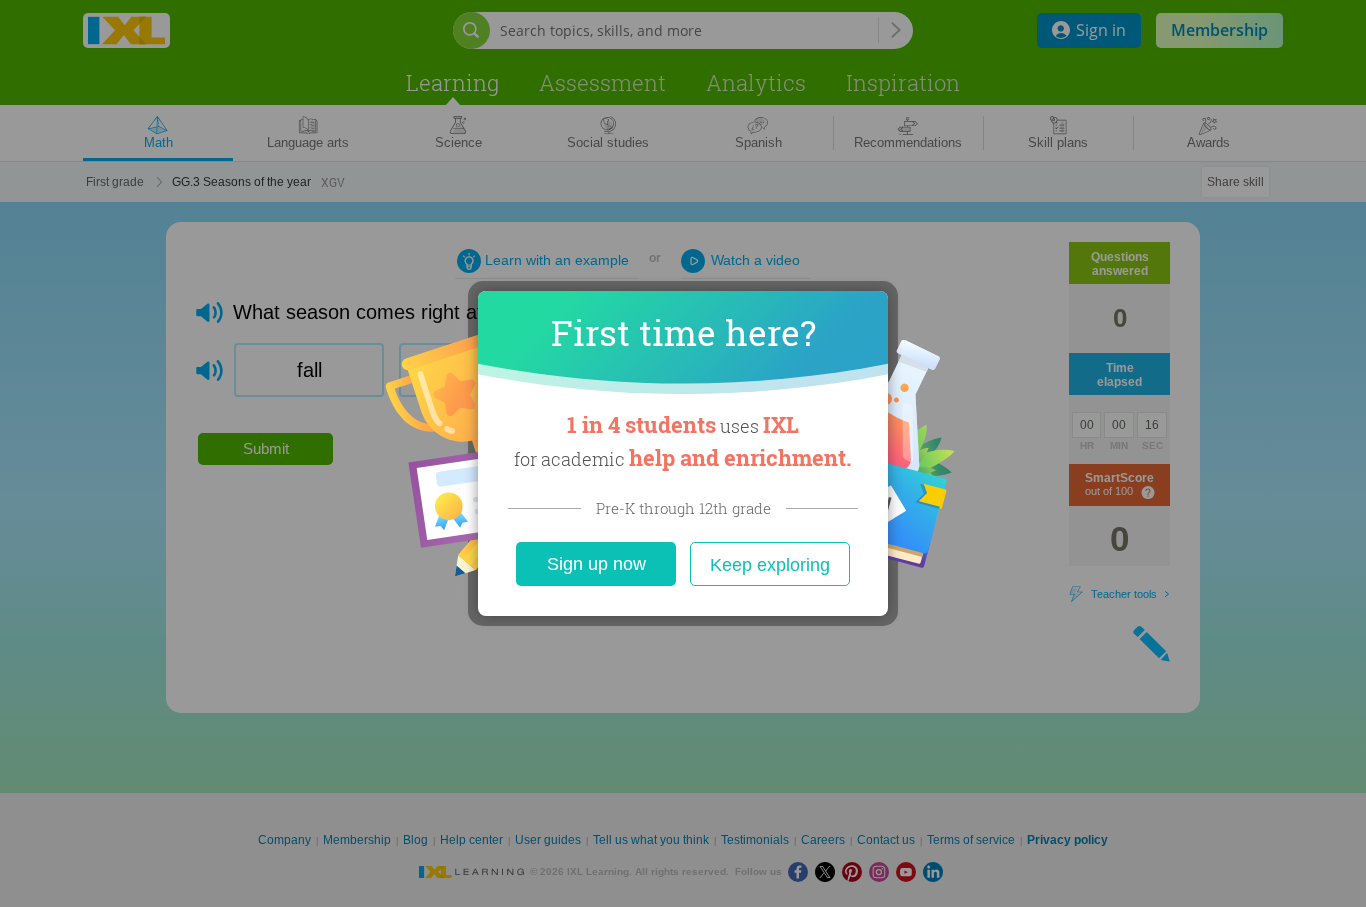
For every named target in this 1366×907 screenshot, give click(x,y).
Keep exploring (770, 565)
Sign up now (596, 564)
